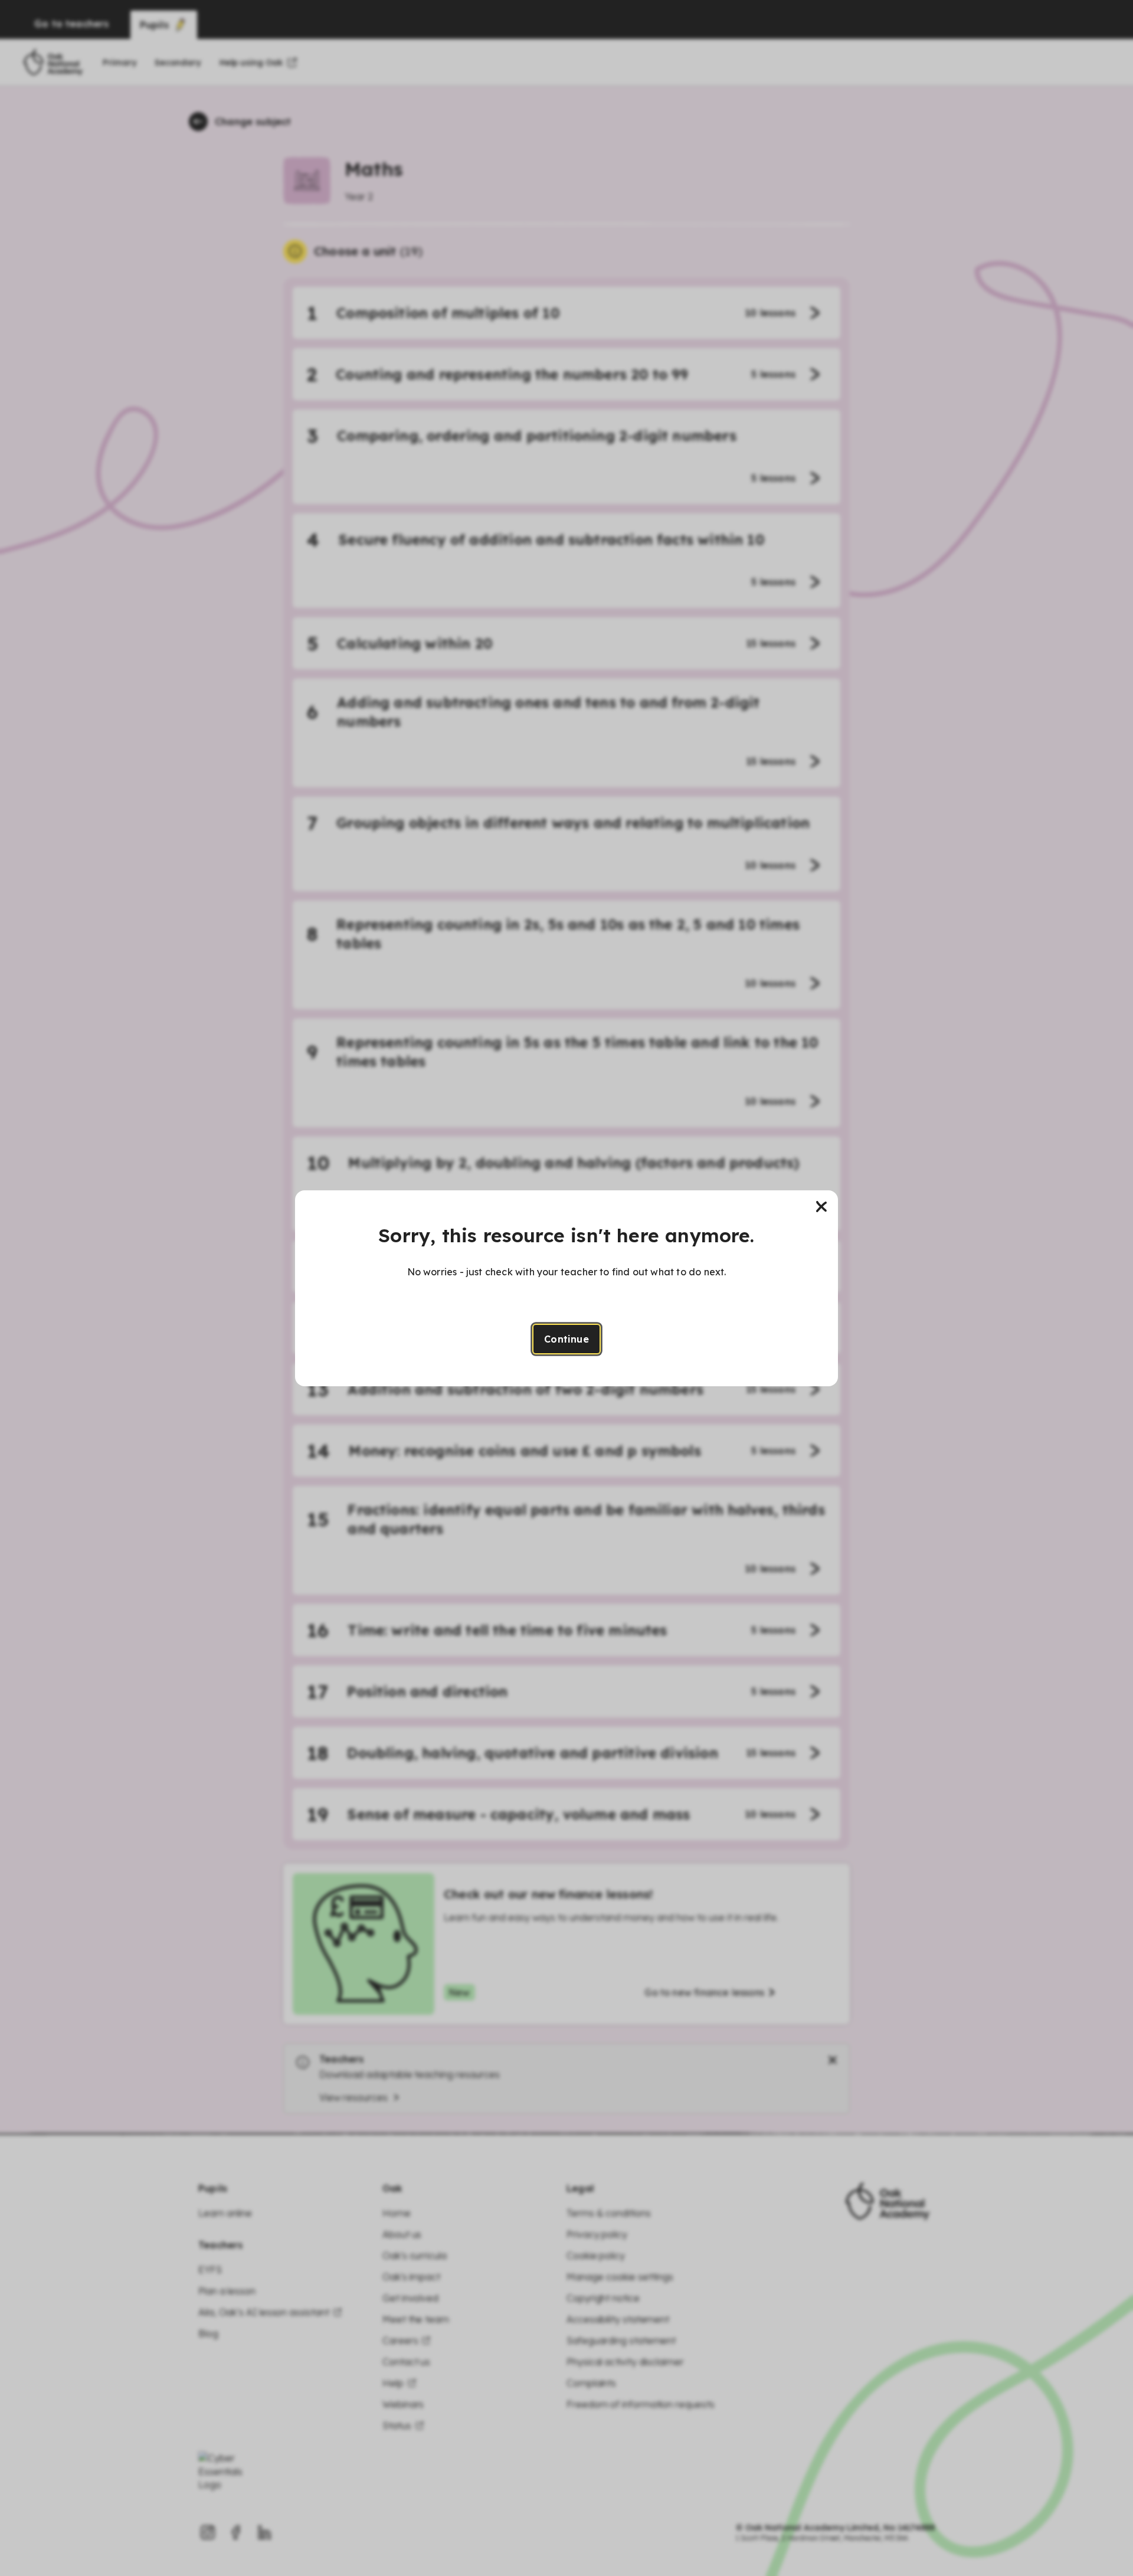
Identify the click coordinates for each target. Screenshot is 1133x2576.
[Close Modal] (821, 1207)
